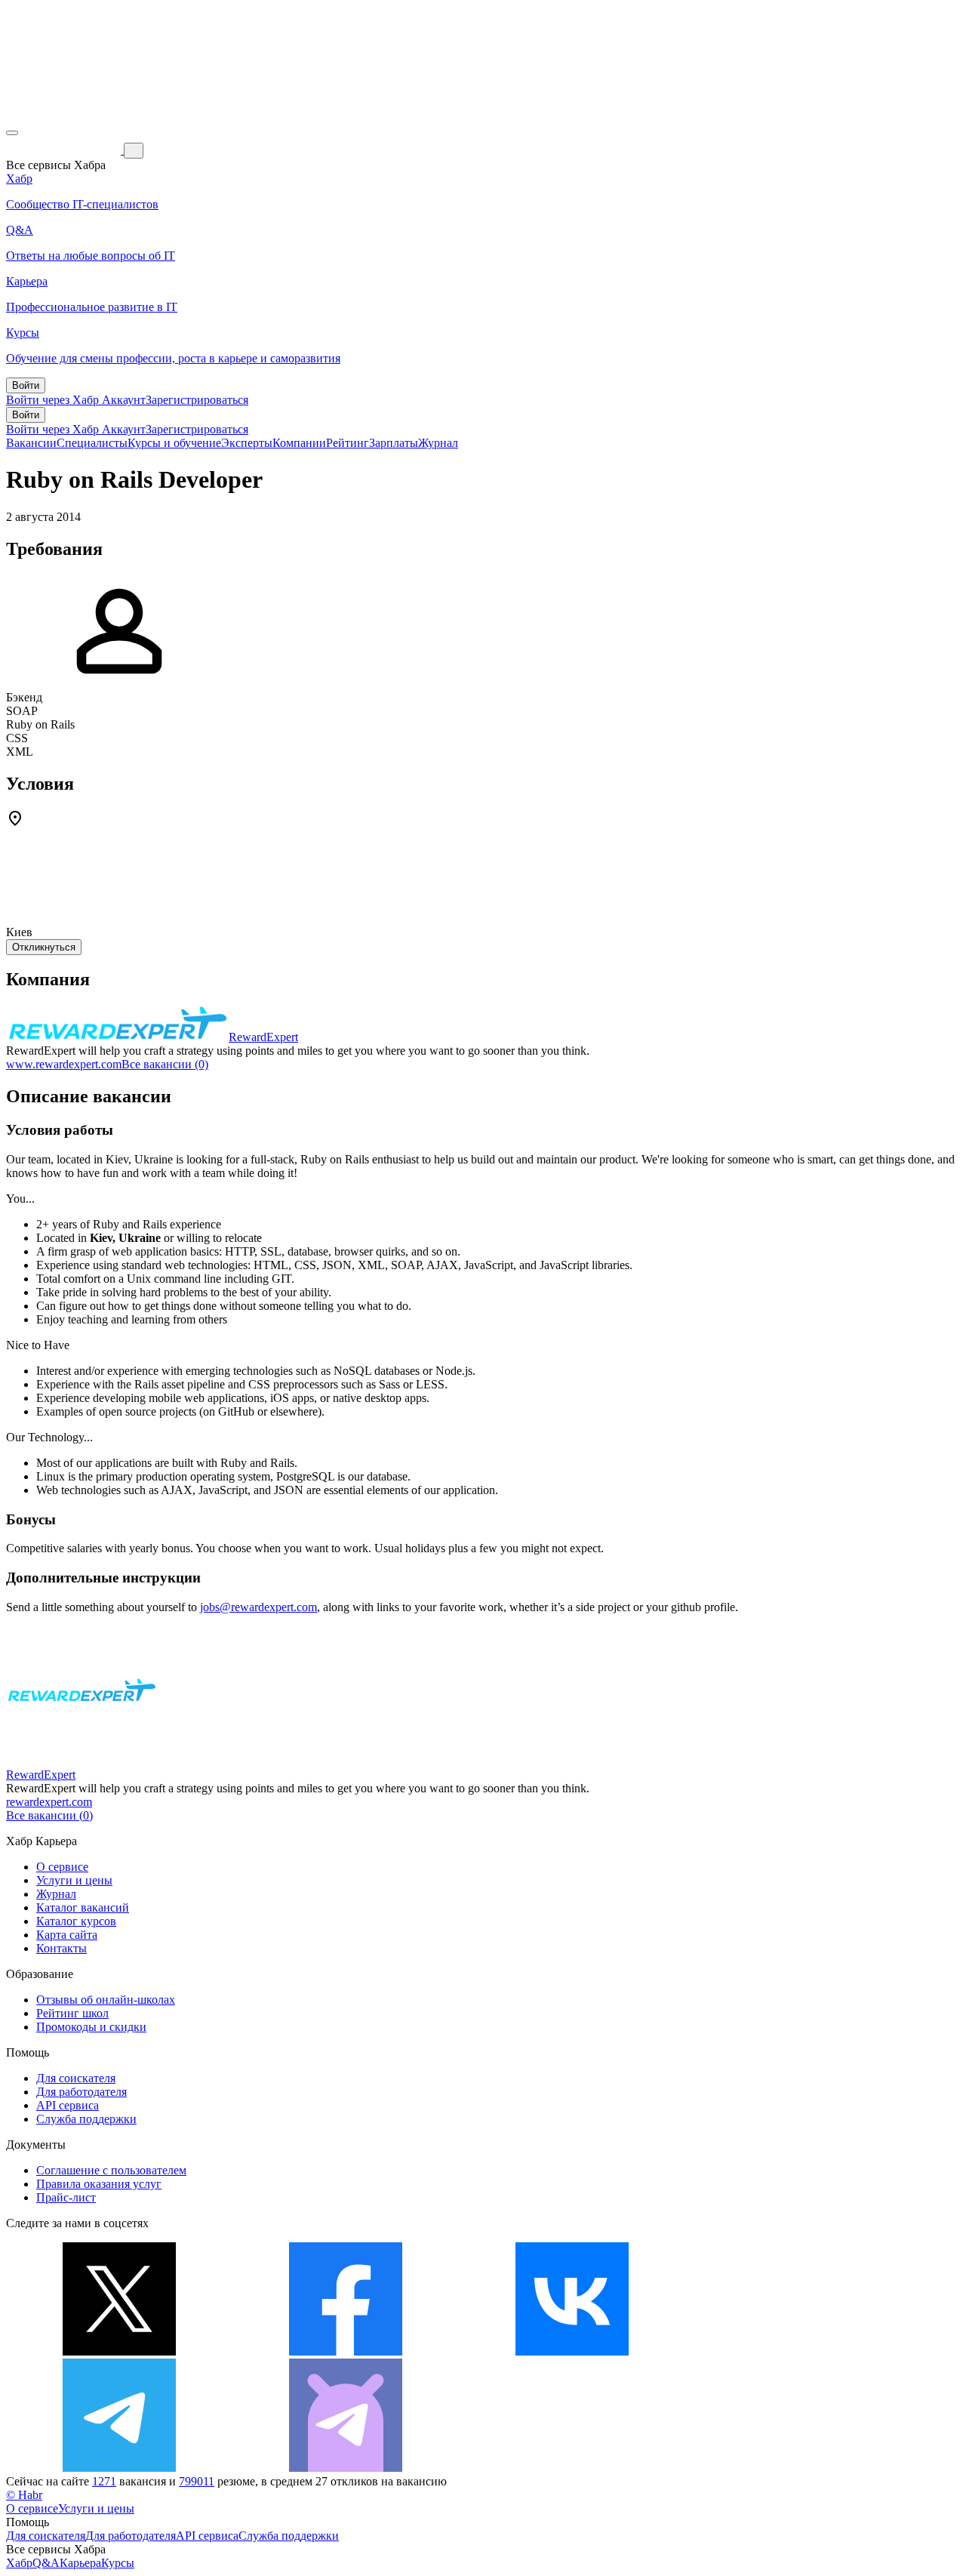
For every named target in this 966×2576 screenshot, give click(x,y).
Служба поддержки (86, 2119)
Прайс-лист (66, 2197)
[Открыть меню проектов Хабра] (12, 133)
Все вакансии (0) (165, 1064)
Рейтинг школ (72, 2013)
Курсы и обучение (174, 443)
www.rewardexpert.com (64, 1064)
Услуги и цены (74, 1880)
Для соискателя (76, 2078)
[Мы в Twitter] (119, 2351)
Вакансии (31, 443)
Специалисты (92, 443)
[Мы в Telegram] (119, 2468)
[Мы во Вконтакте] (572, 2351)
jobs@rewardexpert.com (258, 1607)
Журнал (438, 443)
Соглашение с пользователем (111, 2170)
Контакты (62, 1948)
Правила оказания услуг (99, 2184)
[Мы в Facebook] (346, 2351)
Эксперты (247, 443)
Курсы (118, 2563)
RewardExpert (263, 1037)
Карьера (80, 2563)
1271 (104, 2481)
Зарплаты (394, 443)
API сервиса (68, 2105)
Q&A (46, 2563)
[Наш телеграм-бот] (346, 2468)
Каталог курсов (76, 1921)
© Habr (24, 2495)
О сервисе (62, 1867)
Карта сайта (67, 1935)
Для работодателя (82, 2092)
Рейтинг (348, 443)
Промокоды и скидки (91, 2027)
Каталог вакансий (83, 1907)
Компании (299, 443)
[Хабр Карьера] (65, 150)
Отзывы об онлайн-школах (106, 2000)
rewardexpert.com (49, 1802)
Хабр (19, 2563)
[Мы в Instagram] (798, 2351)
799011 (197, 2481)
